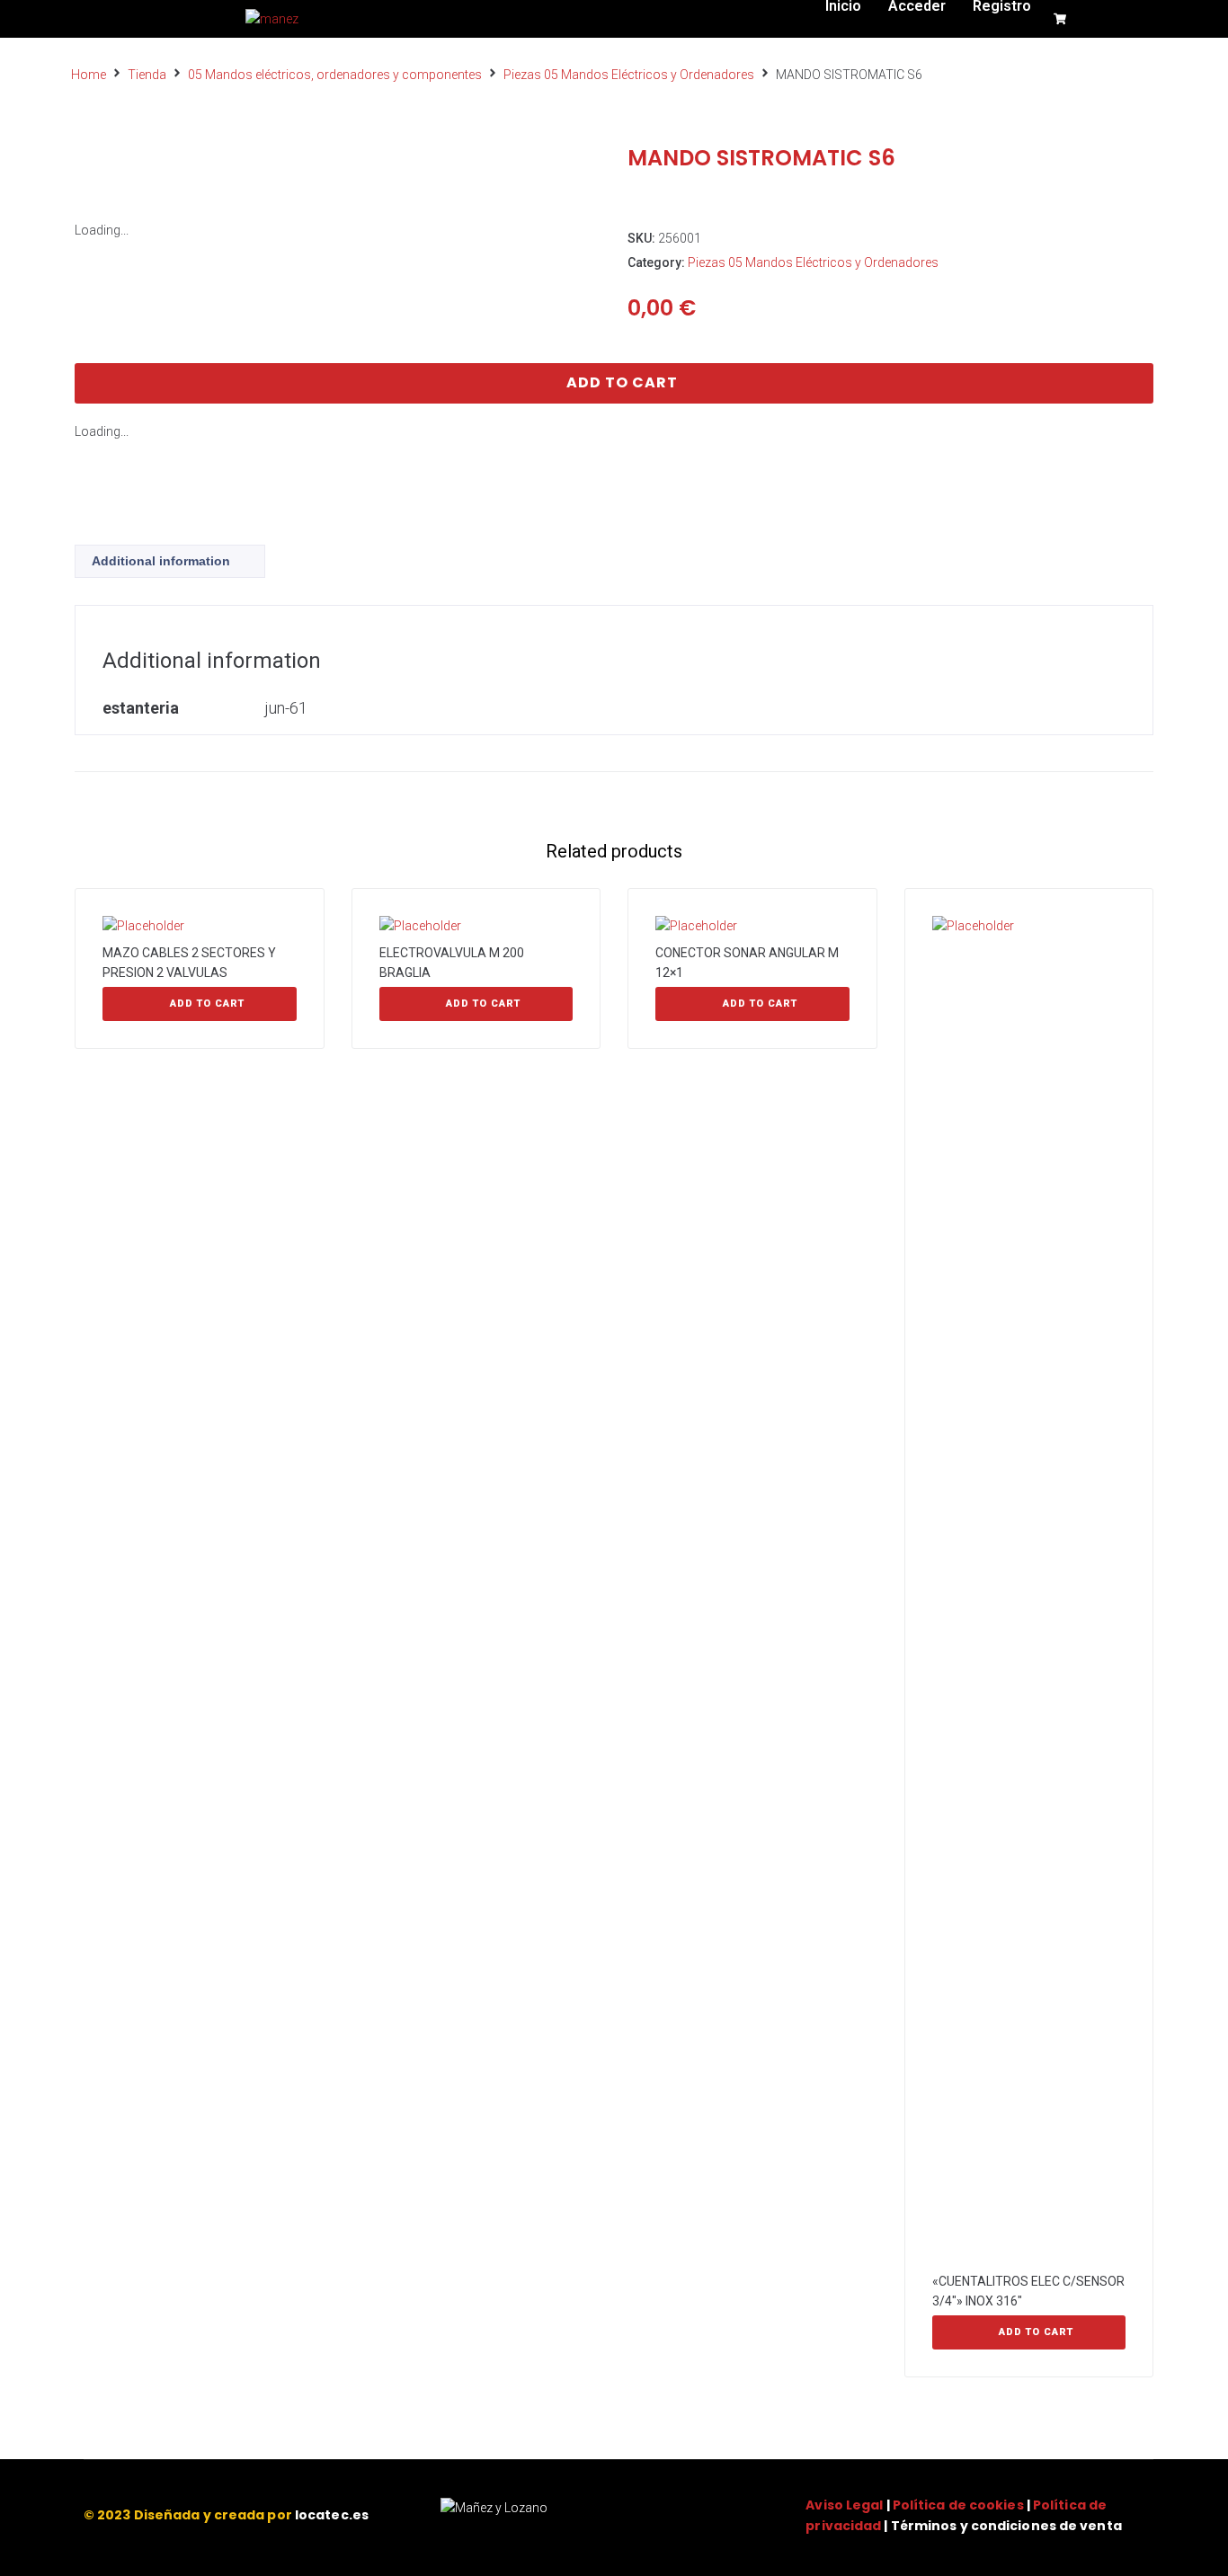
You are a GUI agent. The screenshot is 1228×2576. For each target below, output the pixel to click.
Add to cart (622, 382)
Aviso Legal (844, 2505)
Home (89, 75)
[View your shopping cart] (1062, 19)
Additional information (161, 561)
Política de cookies (958, 2505)
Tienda (147, 75)
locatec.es (332, 2515)
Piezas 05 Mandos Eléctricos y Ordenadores (629, 75)
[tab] (170, 561)
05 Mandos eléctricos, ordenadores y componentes (335, 75)
